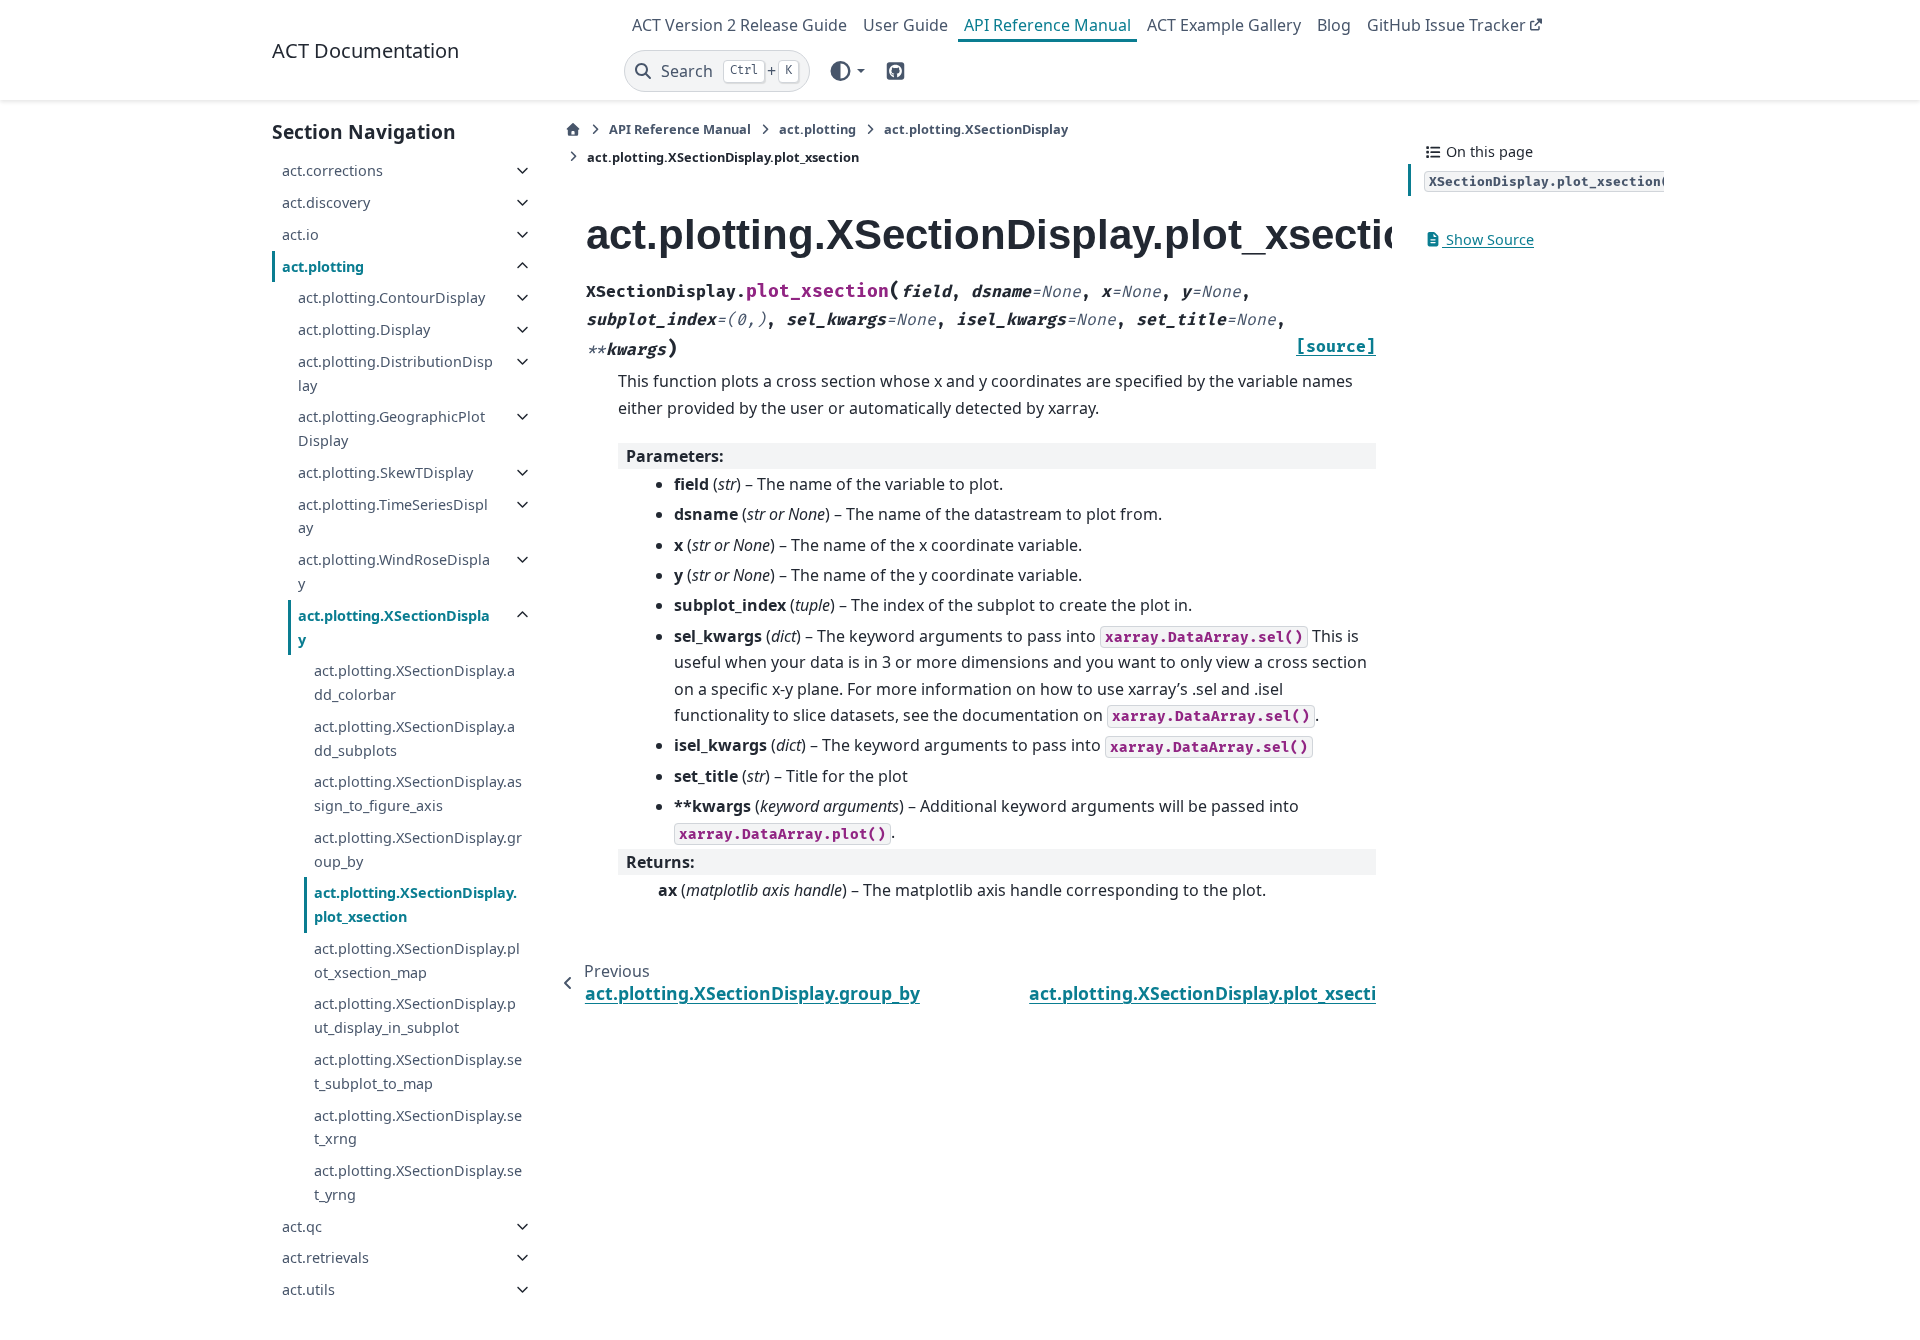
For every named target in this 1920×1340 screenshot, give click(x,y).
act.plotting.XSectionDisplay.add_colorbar (414, 682)
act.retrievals (325, 1257)
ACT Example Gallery (1224, 25)
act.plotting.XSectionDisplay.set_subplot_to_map (418, 1071)
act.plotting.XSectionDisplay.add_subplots (414, 738)
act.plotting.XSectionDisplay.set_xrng (418, 1127)
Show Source (1488, 239)
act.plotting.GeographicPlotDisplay (391, 428)
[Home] (573, 129)
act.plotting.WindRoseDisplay (394, 571)
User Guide (905, 25)
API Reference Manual (1047, 25)
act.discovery (326, 202)
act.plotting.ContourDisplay (391, 297)
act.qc (302, 1226)
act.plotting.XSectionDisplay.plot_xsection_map (417, 960)
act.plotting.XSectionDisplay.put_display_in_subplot (415, 1015)
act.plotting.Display (364, 329)
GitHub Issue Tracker (1446, 25)
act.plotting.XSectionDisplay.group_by (418, 849)
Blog (1334, 25)
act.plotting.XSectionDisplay (394, 627)
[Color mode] (846, 71)
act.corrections (332, 170)
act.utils (308, 1289)
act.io (300, 234)
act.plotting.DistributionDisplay (395, 373)
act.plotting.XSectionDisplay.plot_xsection (415, 904)
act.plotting (323, 266)
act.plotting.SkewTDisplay (385, 472)
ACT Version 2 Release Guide (739, 25)
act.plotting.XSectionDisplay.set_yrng (418, 1182)
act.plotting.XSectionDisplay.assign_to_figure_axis (418, 793)
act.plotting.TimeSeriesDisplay (393, 516)
